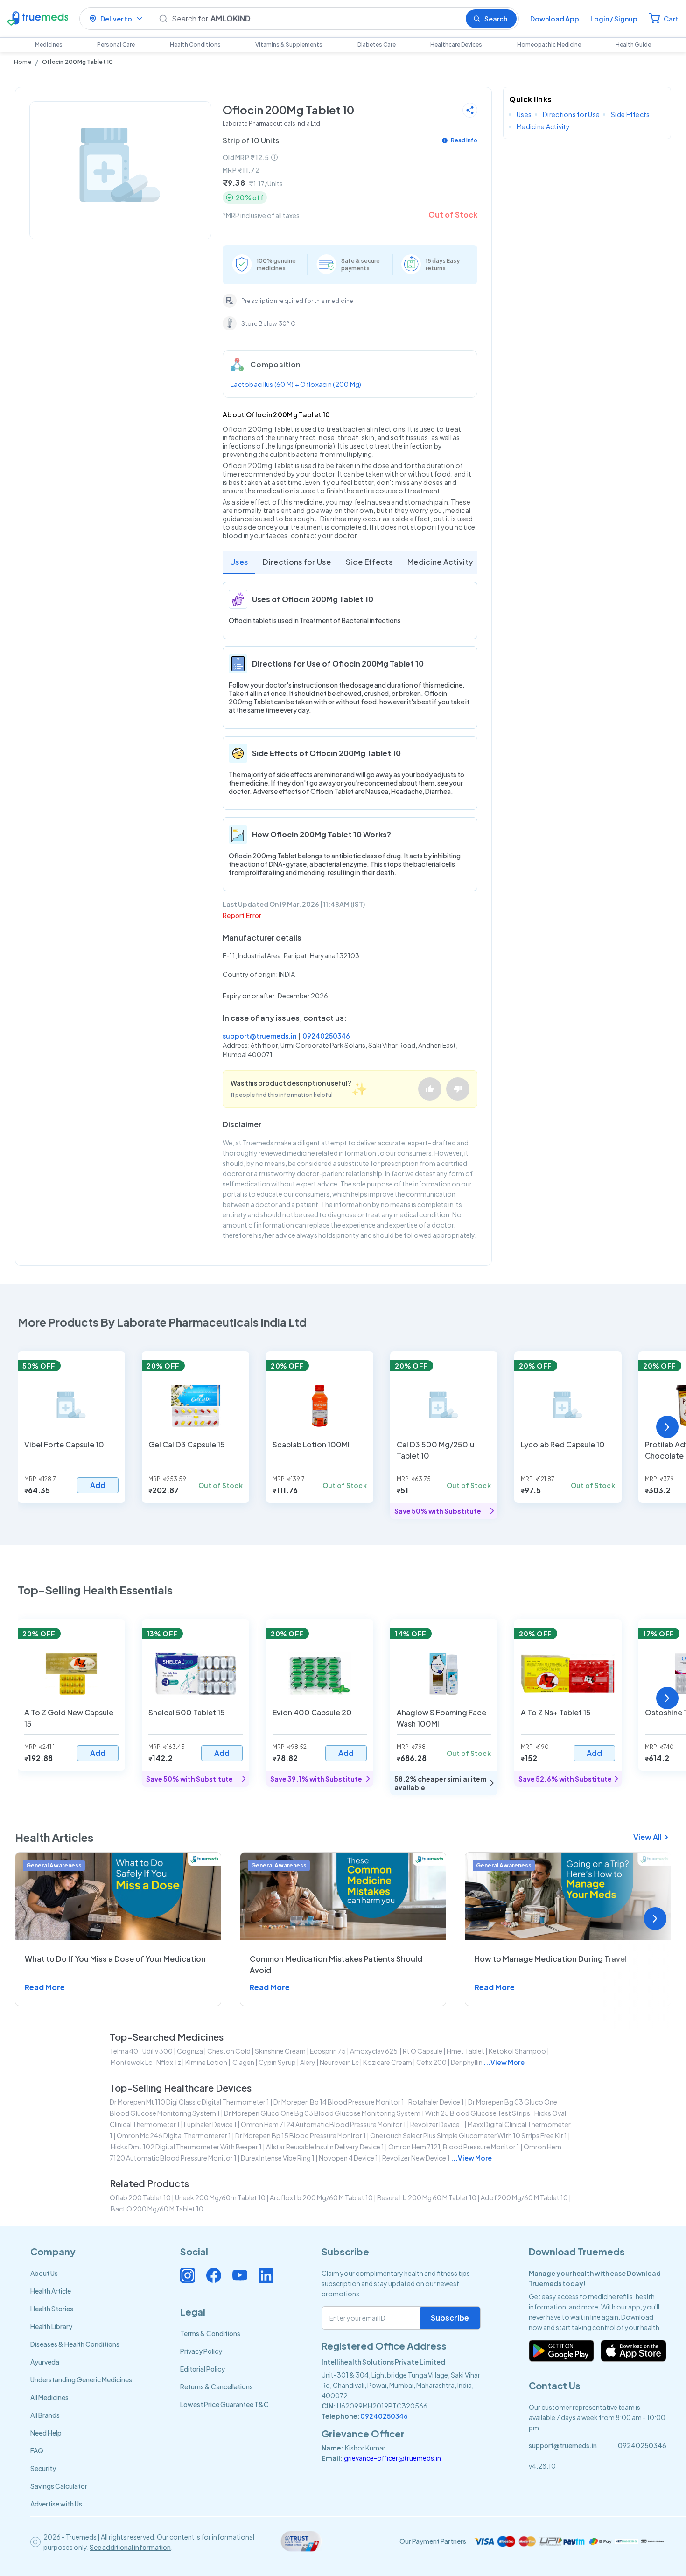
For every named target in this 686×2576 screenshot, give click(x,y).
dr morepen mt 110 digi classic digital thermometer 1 (189, 2102)
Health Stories (52, 2309)
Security (43, 2468)
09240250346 (326, 1036)
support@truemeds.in (259, 1036)
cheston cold (229, 2051)
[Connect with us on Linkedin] (266, 2275)
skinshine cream (280, 2051)
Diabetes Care (377, 45)
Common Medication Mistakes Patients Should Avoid (336, 1964)
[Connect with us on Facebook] (214, 2275)
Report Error (242, 915)
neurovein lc (339, 2062)
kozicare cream (388, 2062)
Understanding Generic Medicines (81, 2379)
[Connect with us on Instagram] (188, 2275)
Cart (671, 19)
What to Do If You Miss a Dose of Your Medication (115, 1959)
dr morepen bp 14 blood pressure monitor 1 (339, 2102)
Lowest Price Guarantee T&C (224, 2404)
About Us (44, 2273)
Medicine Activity (440, 562)
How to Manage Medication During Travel (551, 1959)
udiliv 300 (157, 2051)
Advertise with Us (56, 2504)
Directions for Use (297, 562)
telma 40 (124, 2051)
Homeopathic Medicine (549, 45)
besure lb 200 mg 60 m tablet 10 (427, 2197)
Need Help (46, 2433)
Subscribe (450, 2318)
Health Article (51, 2291)
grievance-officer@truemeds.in (392, 2458)
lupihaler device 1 (210, 2124)
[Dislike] (458, 1089)
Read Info (464, 140)
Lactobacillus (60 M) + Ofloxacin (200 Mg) (296, 384)
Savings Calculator (59, 2486)
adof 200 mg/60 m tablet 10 (524, 2197)
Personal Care (116, 45)
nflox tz (169, 2062)
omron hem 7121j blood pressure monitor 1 (454, 2147)
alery (308, 2062)
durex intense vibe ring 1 (278, 2158)
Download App (555, 19)
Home (23, 62)
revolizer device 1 (437, 2124)
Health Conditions (195, 45)
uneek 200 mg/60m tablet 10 (220, 2197)
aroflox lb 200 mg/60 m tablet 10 (321, 2197)
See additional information (130, 2547)
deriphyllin (467, 2062)
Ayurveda (45, 2362)
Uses (239, 562)
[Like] (430, 1089)
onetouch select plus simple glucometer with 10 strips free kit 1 (469, 2135)
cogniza (190, 2051)
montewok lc (131, 2062)
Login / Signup (614, 19)
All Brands (45, 2415)
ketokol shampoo (517, 2051)
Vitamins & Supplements (289, 45)
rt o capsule (423, 2051)
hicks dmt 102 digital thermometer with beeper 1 (186, 2147)
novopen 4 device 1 (348, 2158)
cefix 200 (431, 2062)
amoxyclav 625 (374, 2051)
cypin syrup (277, 2062)
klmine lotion (206, 2062)
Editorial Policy (203, 2369)
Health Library (51, 2326)
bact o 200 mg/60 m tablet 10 (157, 2209)
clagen (243, 2062)
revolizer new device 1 (416, 2158)
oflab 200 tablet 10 (140, 2197)
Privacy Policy (201, 2351)
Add (98, 1485)
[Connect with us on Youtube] (240, 2275)
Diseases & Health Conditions (75, 2344)
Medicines (49, 45)
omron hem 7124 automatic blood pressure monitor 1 (323, 2124)
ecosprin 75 (328, 2051)
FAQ (37, 2450)
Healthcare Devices (456, 45)
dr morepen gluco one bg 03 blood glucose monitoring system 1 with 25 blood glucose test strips (377, 2113)
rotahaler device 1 (436, 2102)
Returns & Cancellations (217, 2386)
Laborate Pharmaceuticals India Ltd (271, 123)
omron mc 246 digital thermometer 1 (174, 2135)
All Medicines (49, 2397)
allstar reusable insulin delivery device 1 (325, 2147)
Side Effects (369, 562)
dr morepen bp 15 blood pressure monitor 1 (301, 2135)
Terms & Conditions (210, 2333)
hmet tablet (465, 2051)
